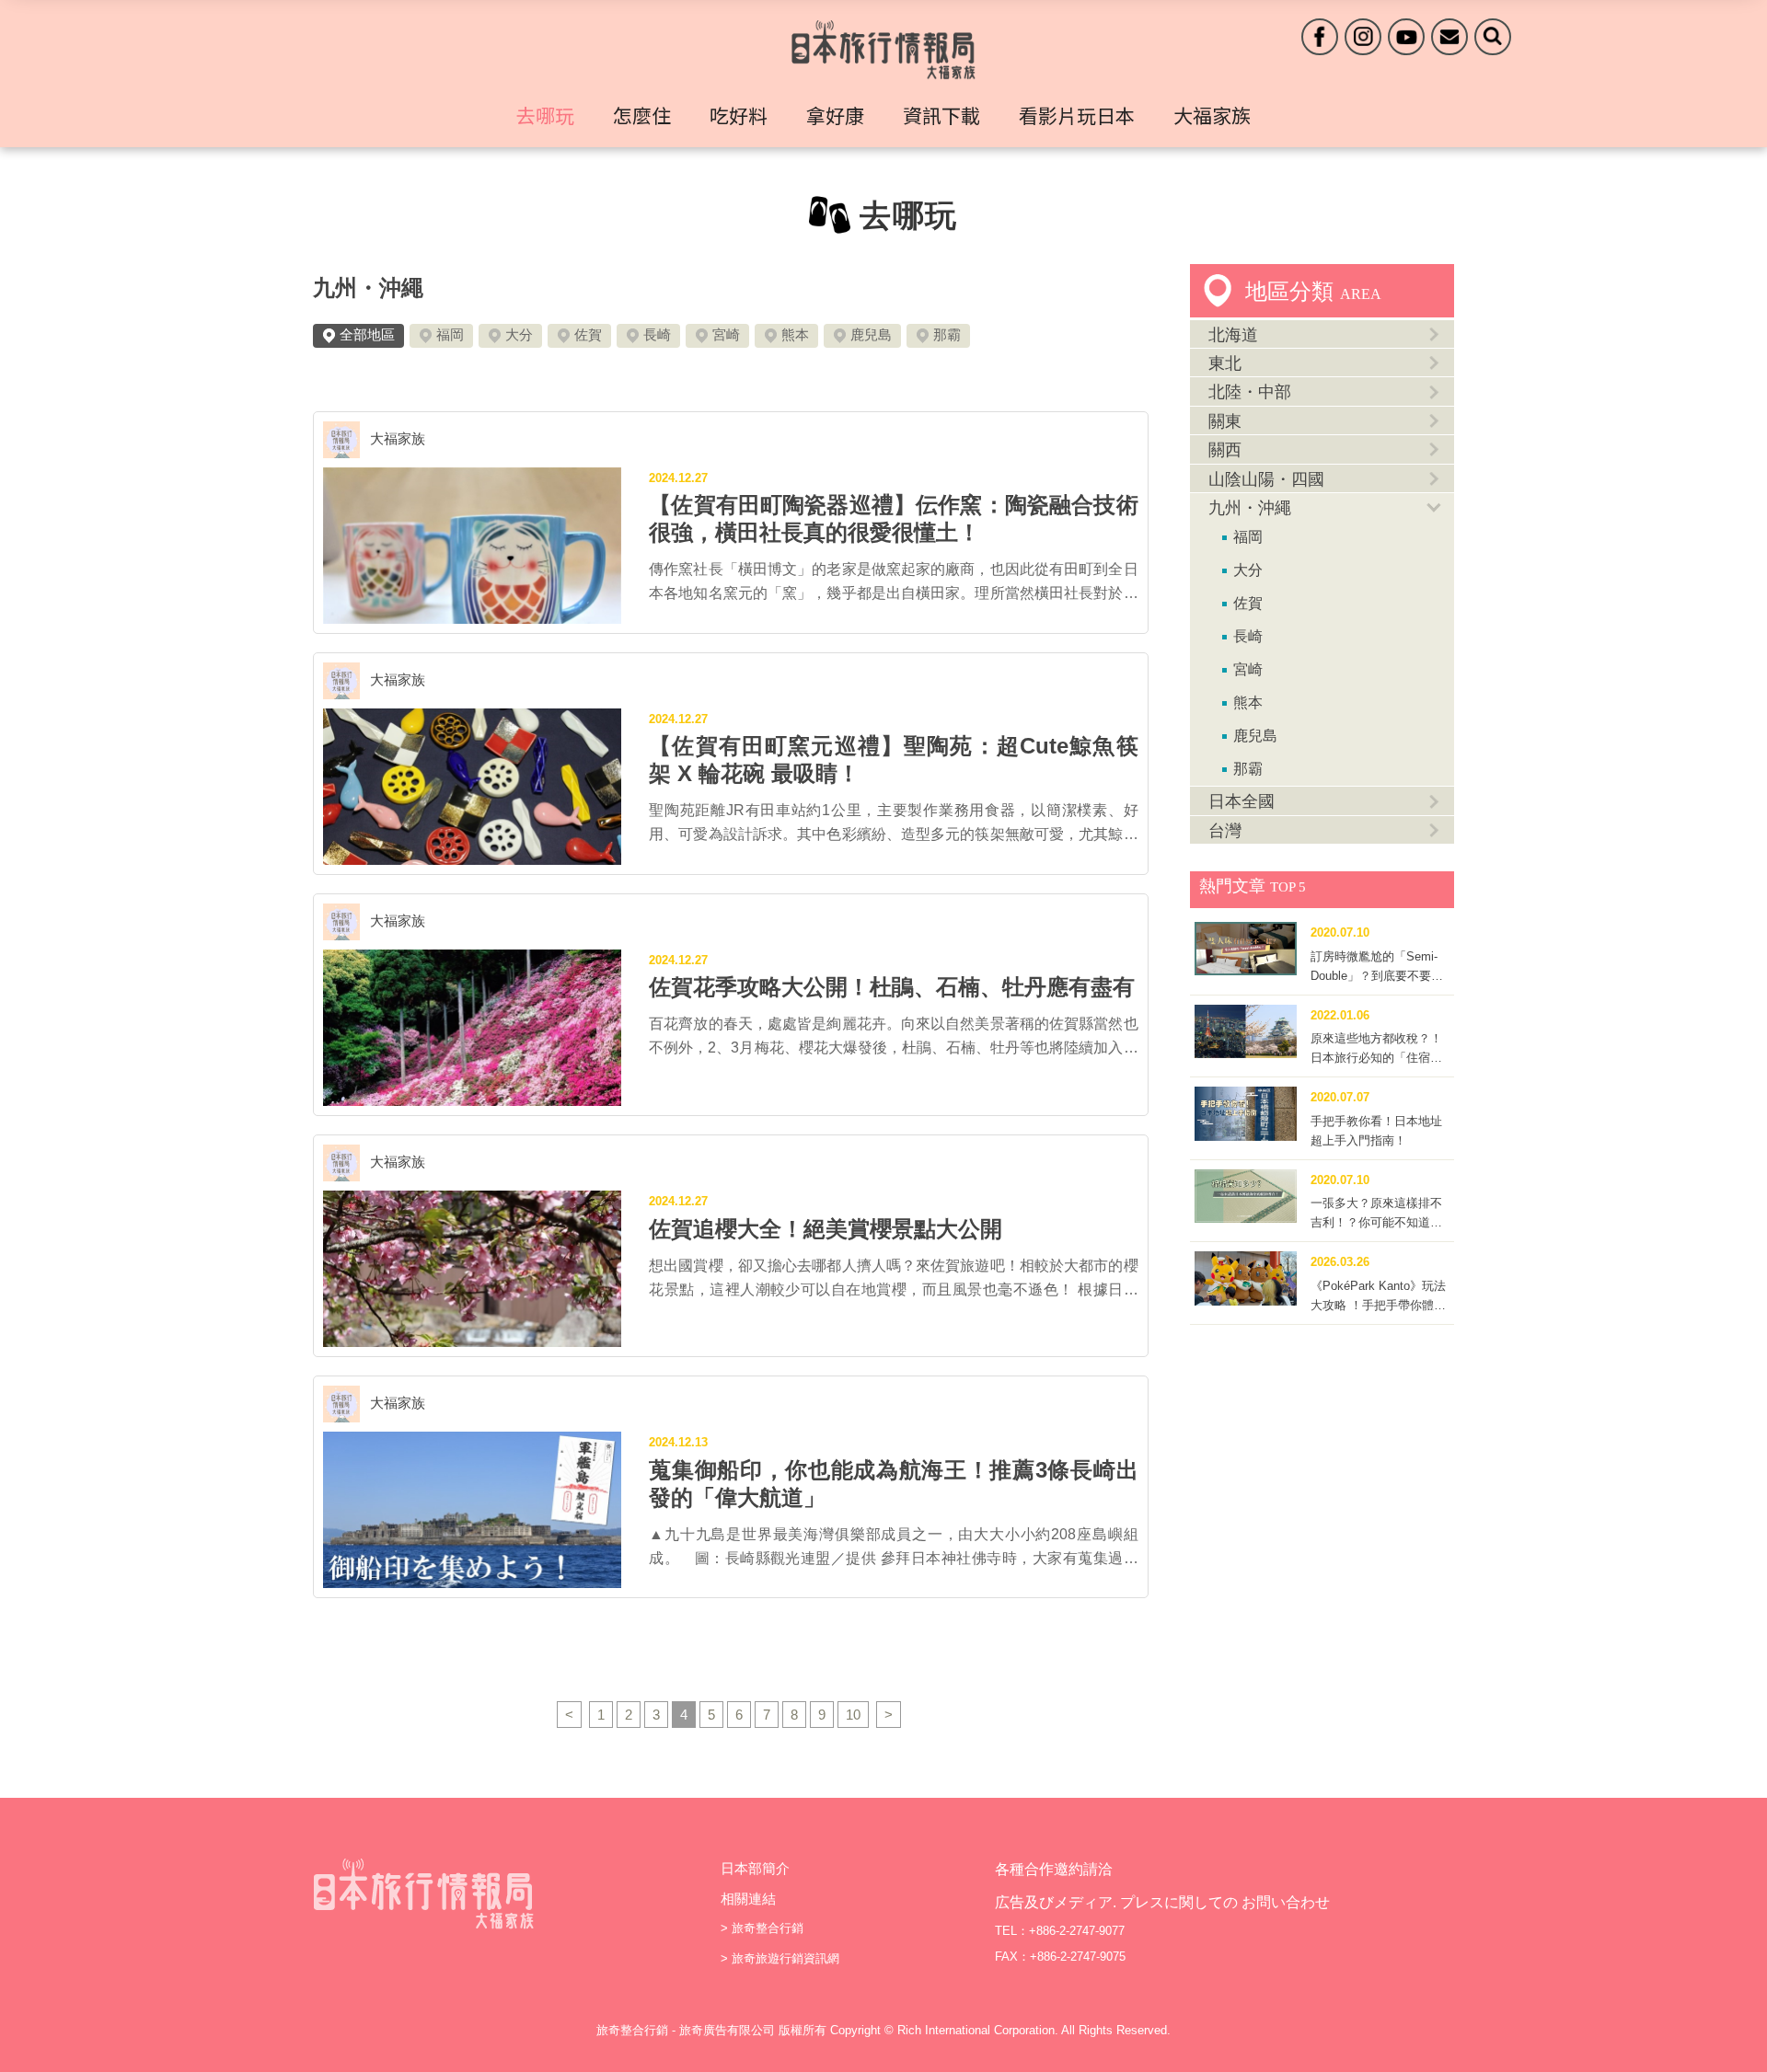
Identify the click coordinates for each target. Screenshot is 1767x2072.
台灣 (1225, 831)
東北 (1225, 363)
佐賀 (588, 334)
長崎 (657, 334)
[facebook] (1320, 37)
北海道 (1233, 335)
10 (853, 1715)
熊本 (795, 334)
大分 (519, 334)
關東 (1225, 421)
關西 (1225, 450)
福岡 (450, 334)
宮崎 (726, 334)
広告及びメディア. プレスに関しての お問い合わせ (1162, 1902)
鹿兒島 (871, 334)
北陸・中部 (1250, 392)
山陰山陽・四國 (1266, 479)
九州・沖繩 (368, 288)
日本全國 (1242, 801)
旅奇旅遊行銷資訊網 (785, 1958)
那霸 (947, 334)
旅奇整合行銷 (768, 1928)
